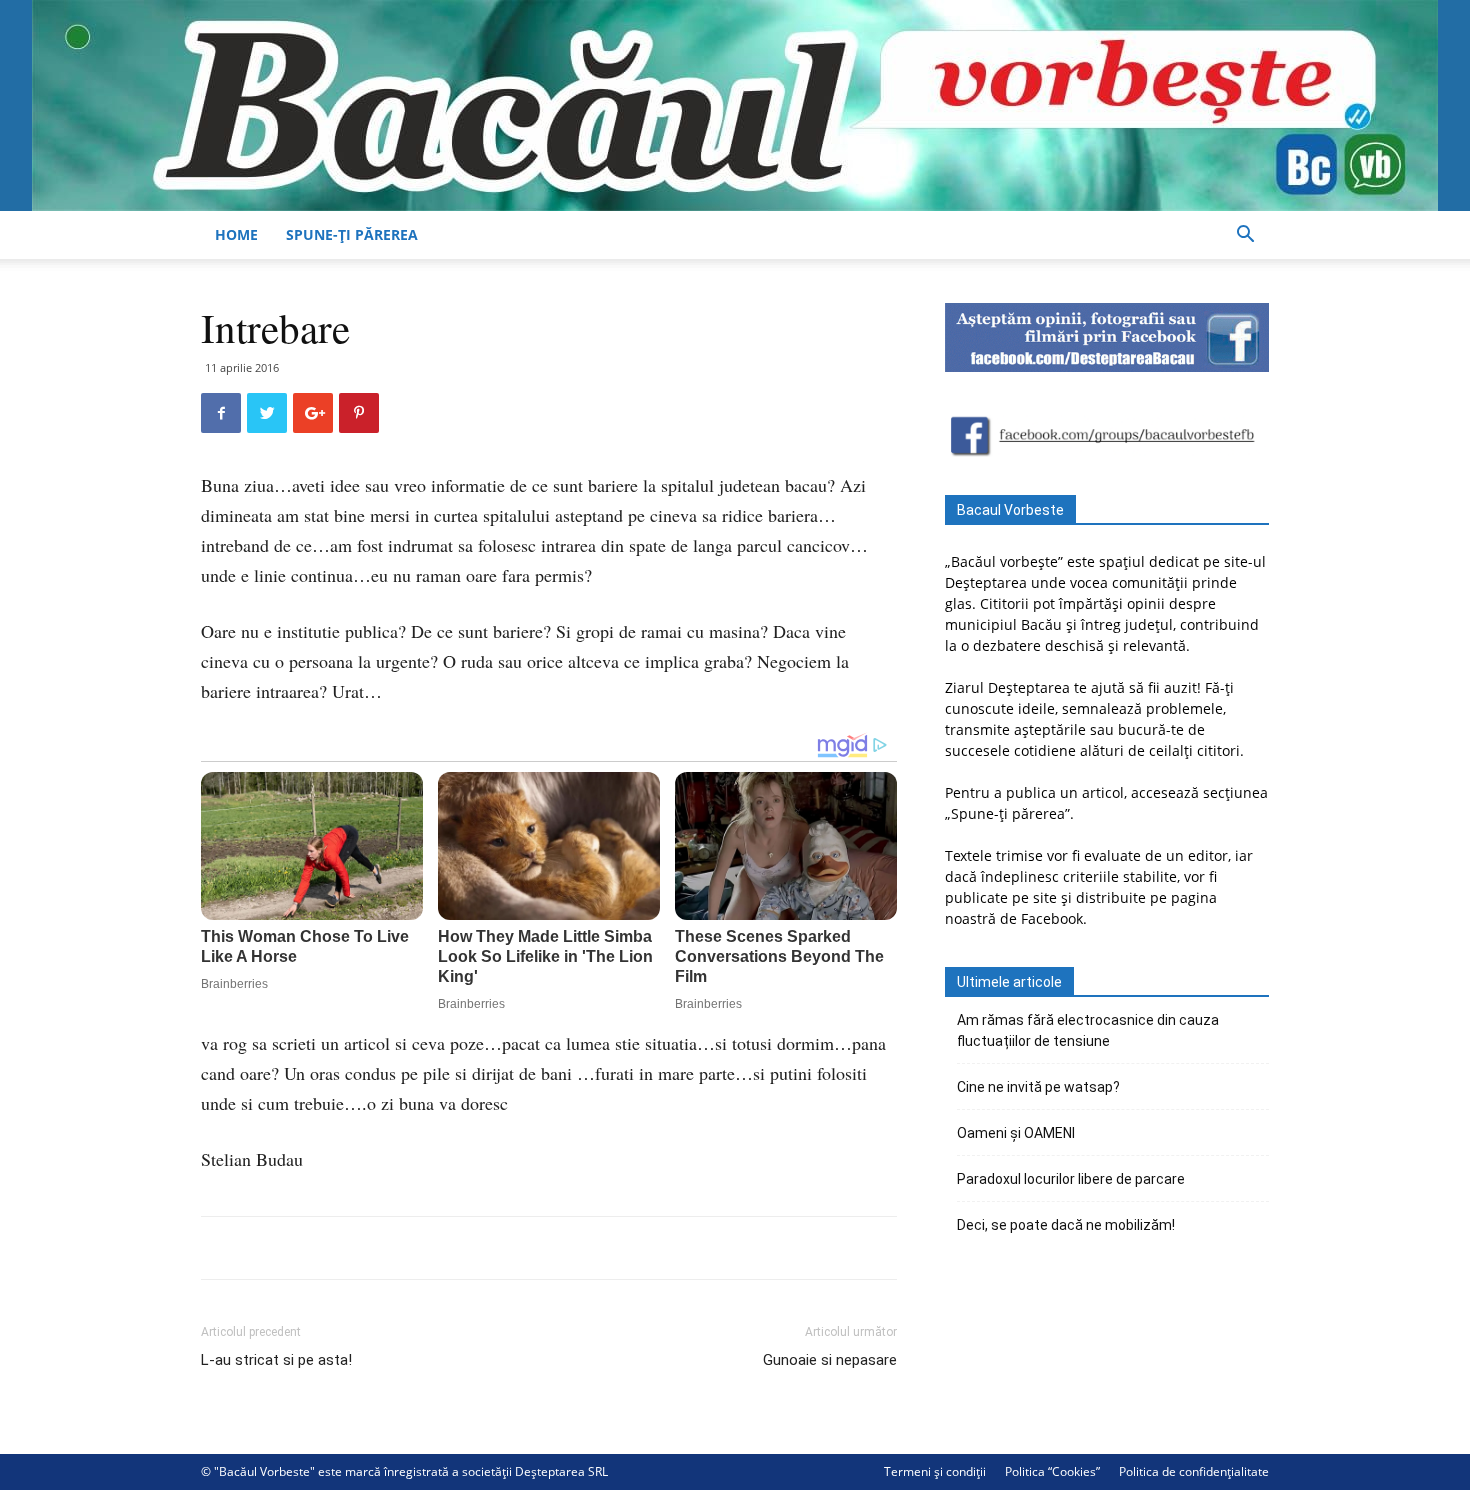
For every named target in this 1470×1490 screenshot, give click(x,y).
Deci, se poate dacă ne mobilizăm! (1066, 1225)
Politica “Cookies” (1052, 1471)
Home (236, 234)
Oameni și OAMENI (1016, 1133)
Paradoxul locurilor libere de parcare (1071, 1179)
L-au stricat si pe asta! (276, 1360)
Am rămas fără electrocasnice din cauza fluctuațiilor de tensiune (1088, 1030)
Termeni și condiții (935, 1471)
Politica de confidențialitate (1194, 1471)
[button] (1245, 236)
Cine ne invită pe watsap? (1038, 1087)
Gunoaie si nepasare (830, 1360)
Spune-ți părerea (352, 234)
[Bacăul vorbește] (735, 105)
